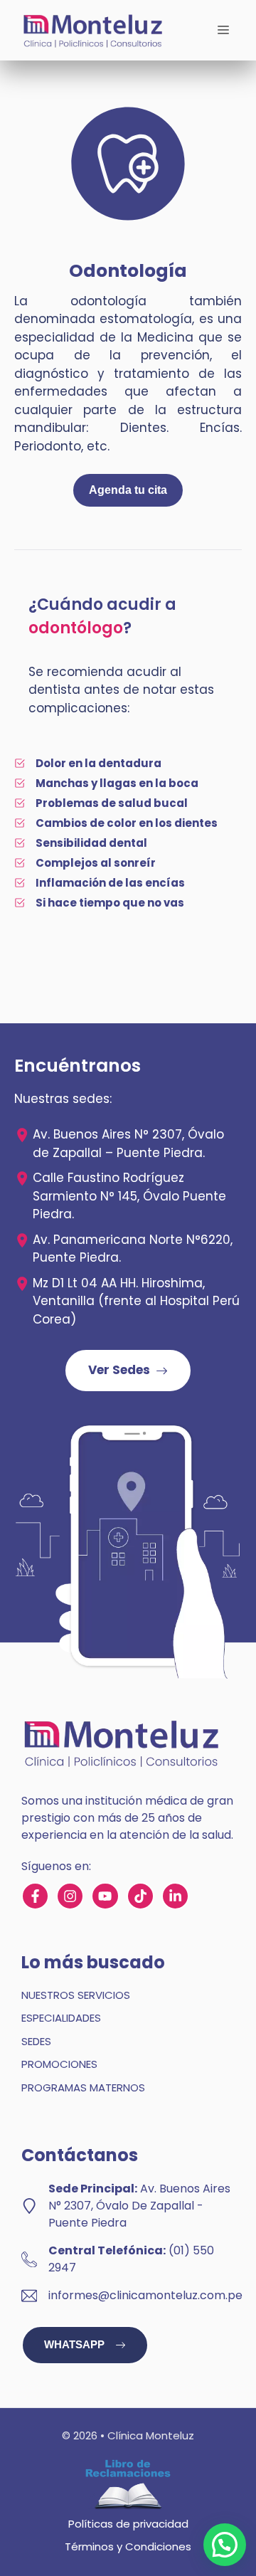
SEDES (36, 2041)
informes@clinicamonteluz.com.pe (145, 2295)
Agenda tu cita (128, 490)
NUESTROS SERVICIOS (76, 1995)
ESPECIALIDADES (61, 2018)
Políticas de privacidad (128, 2524)
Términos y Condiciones (128, 2546)
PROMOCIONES (59, 2064)
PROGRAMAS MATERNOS (83, 2087)
